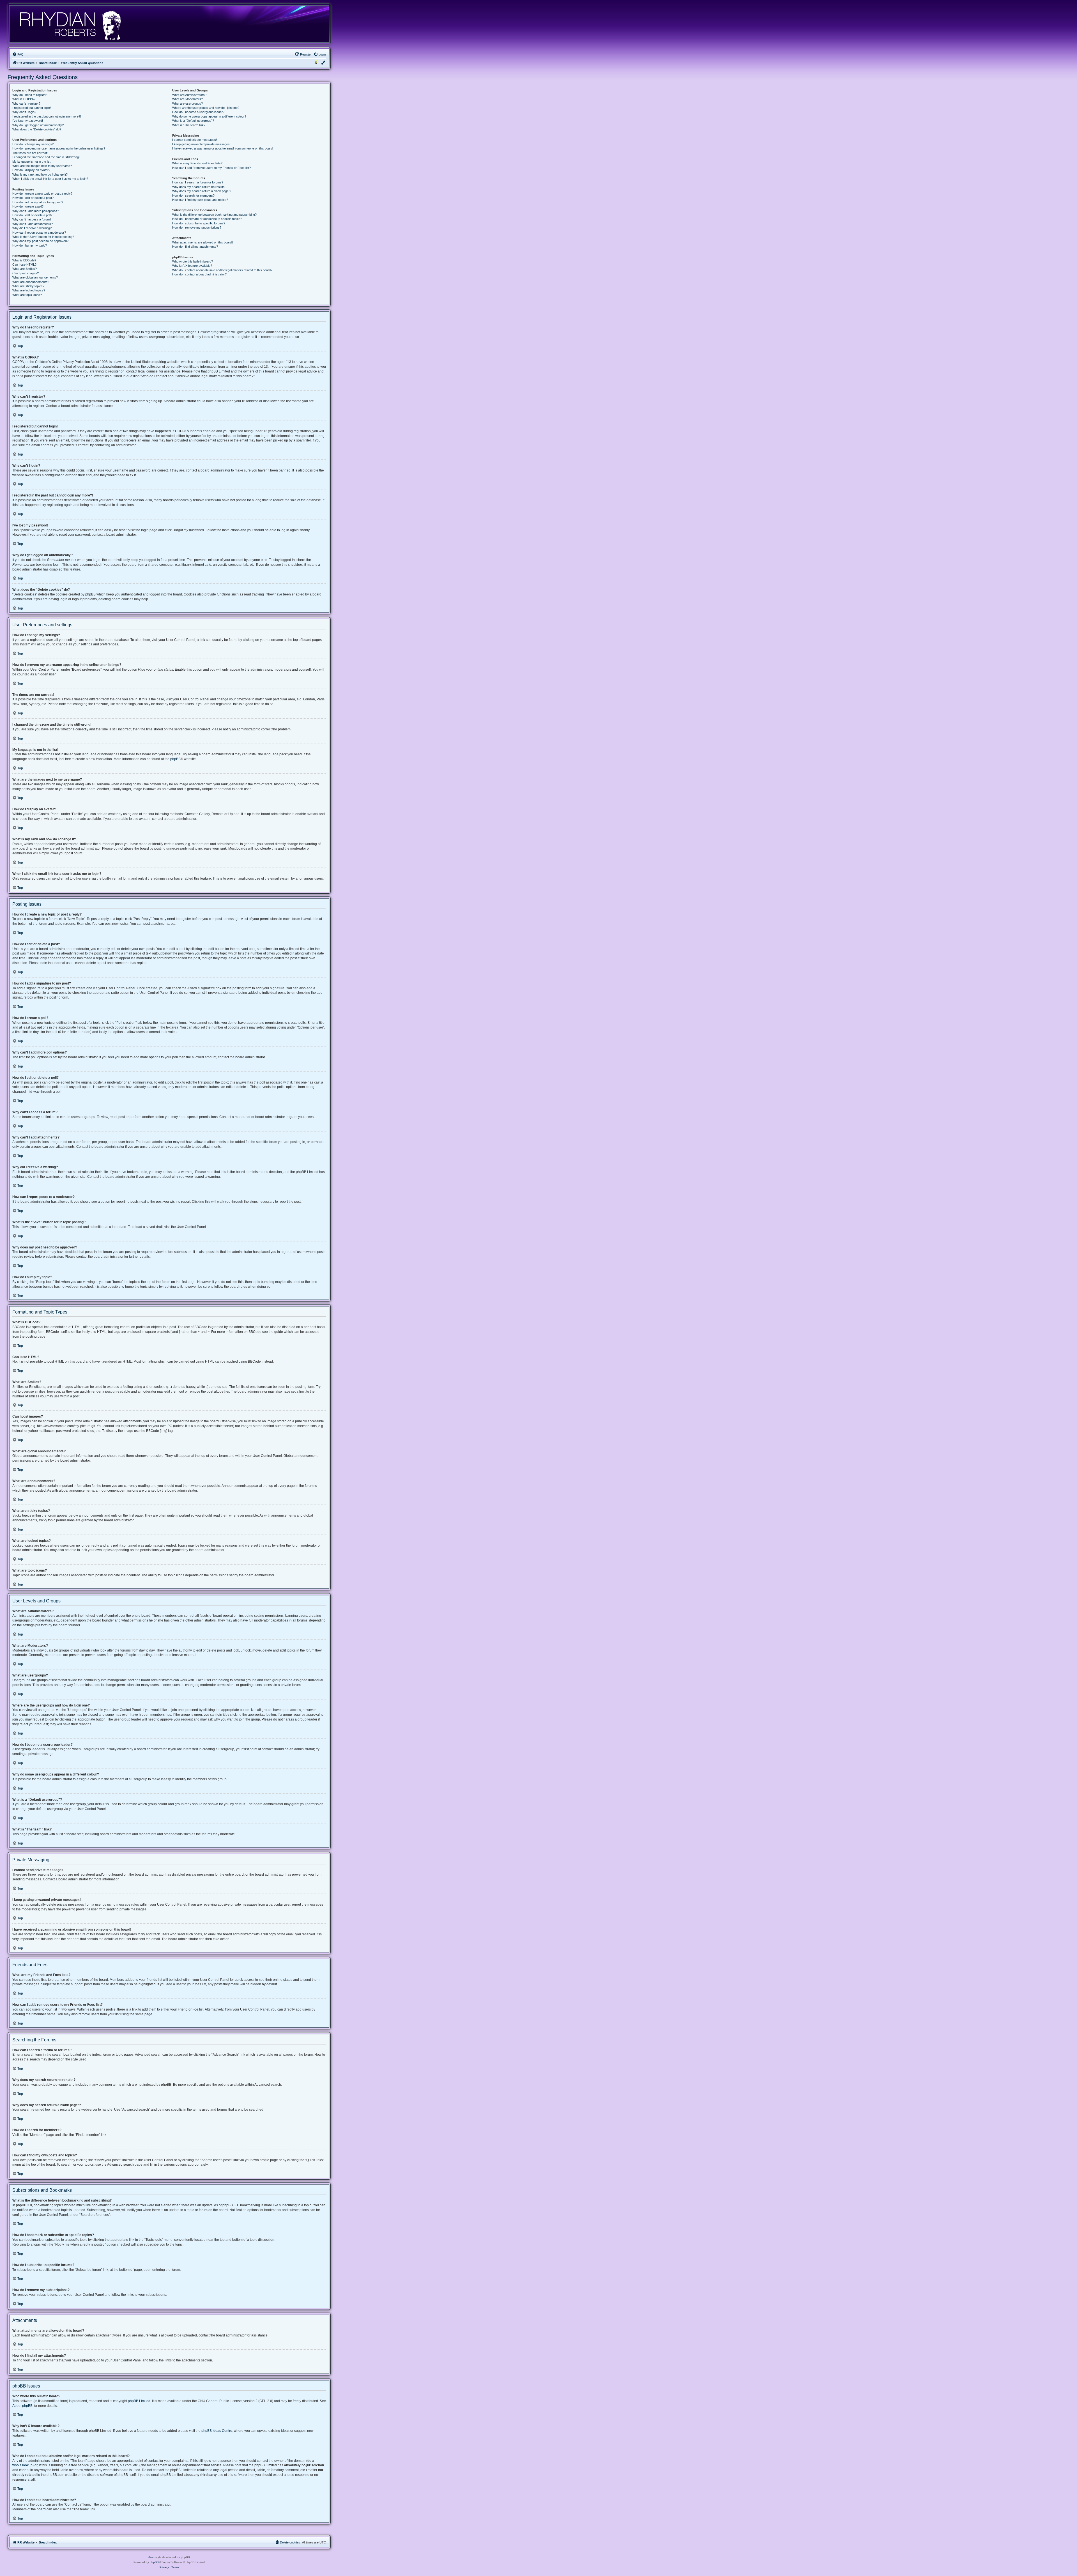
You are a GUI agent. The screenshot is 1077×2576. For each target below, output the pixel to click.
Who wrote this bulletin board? (193, 261)
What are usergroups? (187, 104)
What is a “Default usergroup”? (193, 121)
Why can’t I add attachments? (33, 224)
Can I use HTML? (24, 264)
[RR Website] (70, 24)
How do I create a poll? (28, 206)
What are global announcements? (35, 277)
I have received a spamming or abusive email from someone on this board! (223, 148)
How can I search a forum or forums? (198, 182)
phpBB (175, 759)
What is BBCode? (24, 260)
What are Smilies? (25, 269)
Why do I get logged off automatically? (38, 125)
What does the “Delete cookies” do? (37, 129)
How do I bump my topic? (30, 245)
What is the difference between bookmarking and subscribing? (214, 215)
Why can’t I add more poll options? (36, 211)
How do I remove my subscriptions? (197, 227)
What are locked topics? (29, 290)
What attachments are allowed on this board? (203, 242)
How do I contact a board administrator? (199, 274)
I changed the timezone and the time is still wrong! (46, 157)
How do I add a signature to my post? (38, 202)
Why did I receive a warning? (32, 228)
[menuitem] (18, 54)
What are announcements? (31, 282)
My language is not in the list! (32, 162)
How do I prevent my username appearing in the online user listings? (59, 148)
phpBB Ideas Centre (217, 2431)
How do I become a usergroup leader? (198, 112)
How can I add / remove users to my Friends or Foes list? (211, 168)
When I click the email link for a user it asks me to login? (50, 179)
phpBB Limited (139, 2401)
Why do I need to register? (30, 95)
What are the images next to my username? (42, 166)
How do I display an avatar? (31, 170)
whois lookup (22, 2465)
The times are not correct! (30, 153)
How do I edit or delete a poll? (32, 215)
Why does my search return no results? (199, 187)
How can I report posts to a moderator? (39, 233)
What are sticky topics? (28, 286)
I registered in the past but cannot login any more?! (47, 116)
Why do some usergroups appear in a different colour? (209, 116)
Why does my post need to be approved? (40, 241)
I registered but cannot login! (32, 108)
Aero (151, 2557)
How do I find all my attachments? (195, 247)
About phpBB (22, 2406)
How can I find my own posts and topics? (200, 200)
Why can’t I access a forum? (32, 219)
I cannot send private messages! (195, 140)
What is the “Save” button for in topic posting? (43, 237)
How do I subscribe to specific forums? (199, 223)
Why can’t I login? (24, 112)
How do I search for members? (193, 196)
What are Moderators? (187, 99)
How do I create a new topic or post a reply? (42, 194)
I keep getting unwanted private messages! (201, 144)
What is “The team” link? (189, 125)
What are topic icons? (27, 295)
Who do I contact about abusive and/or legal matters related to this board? (222, 270)
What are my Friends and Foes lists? (197, 163)
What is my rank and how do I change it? (40, 174)
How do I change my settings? (33, 144)
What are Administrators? (189, 95)
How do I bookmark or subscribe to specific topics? (207, 219)
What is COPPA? (24, 99)
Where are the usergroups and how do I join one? (206, 108)
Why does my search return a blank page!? (202, 191)
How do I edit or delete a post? (33, 198)
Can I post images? (26, 273)
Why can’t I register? (26, 104)
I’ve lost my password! (28, 121)
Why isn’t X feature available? (192, 266)
